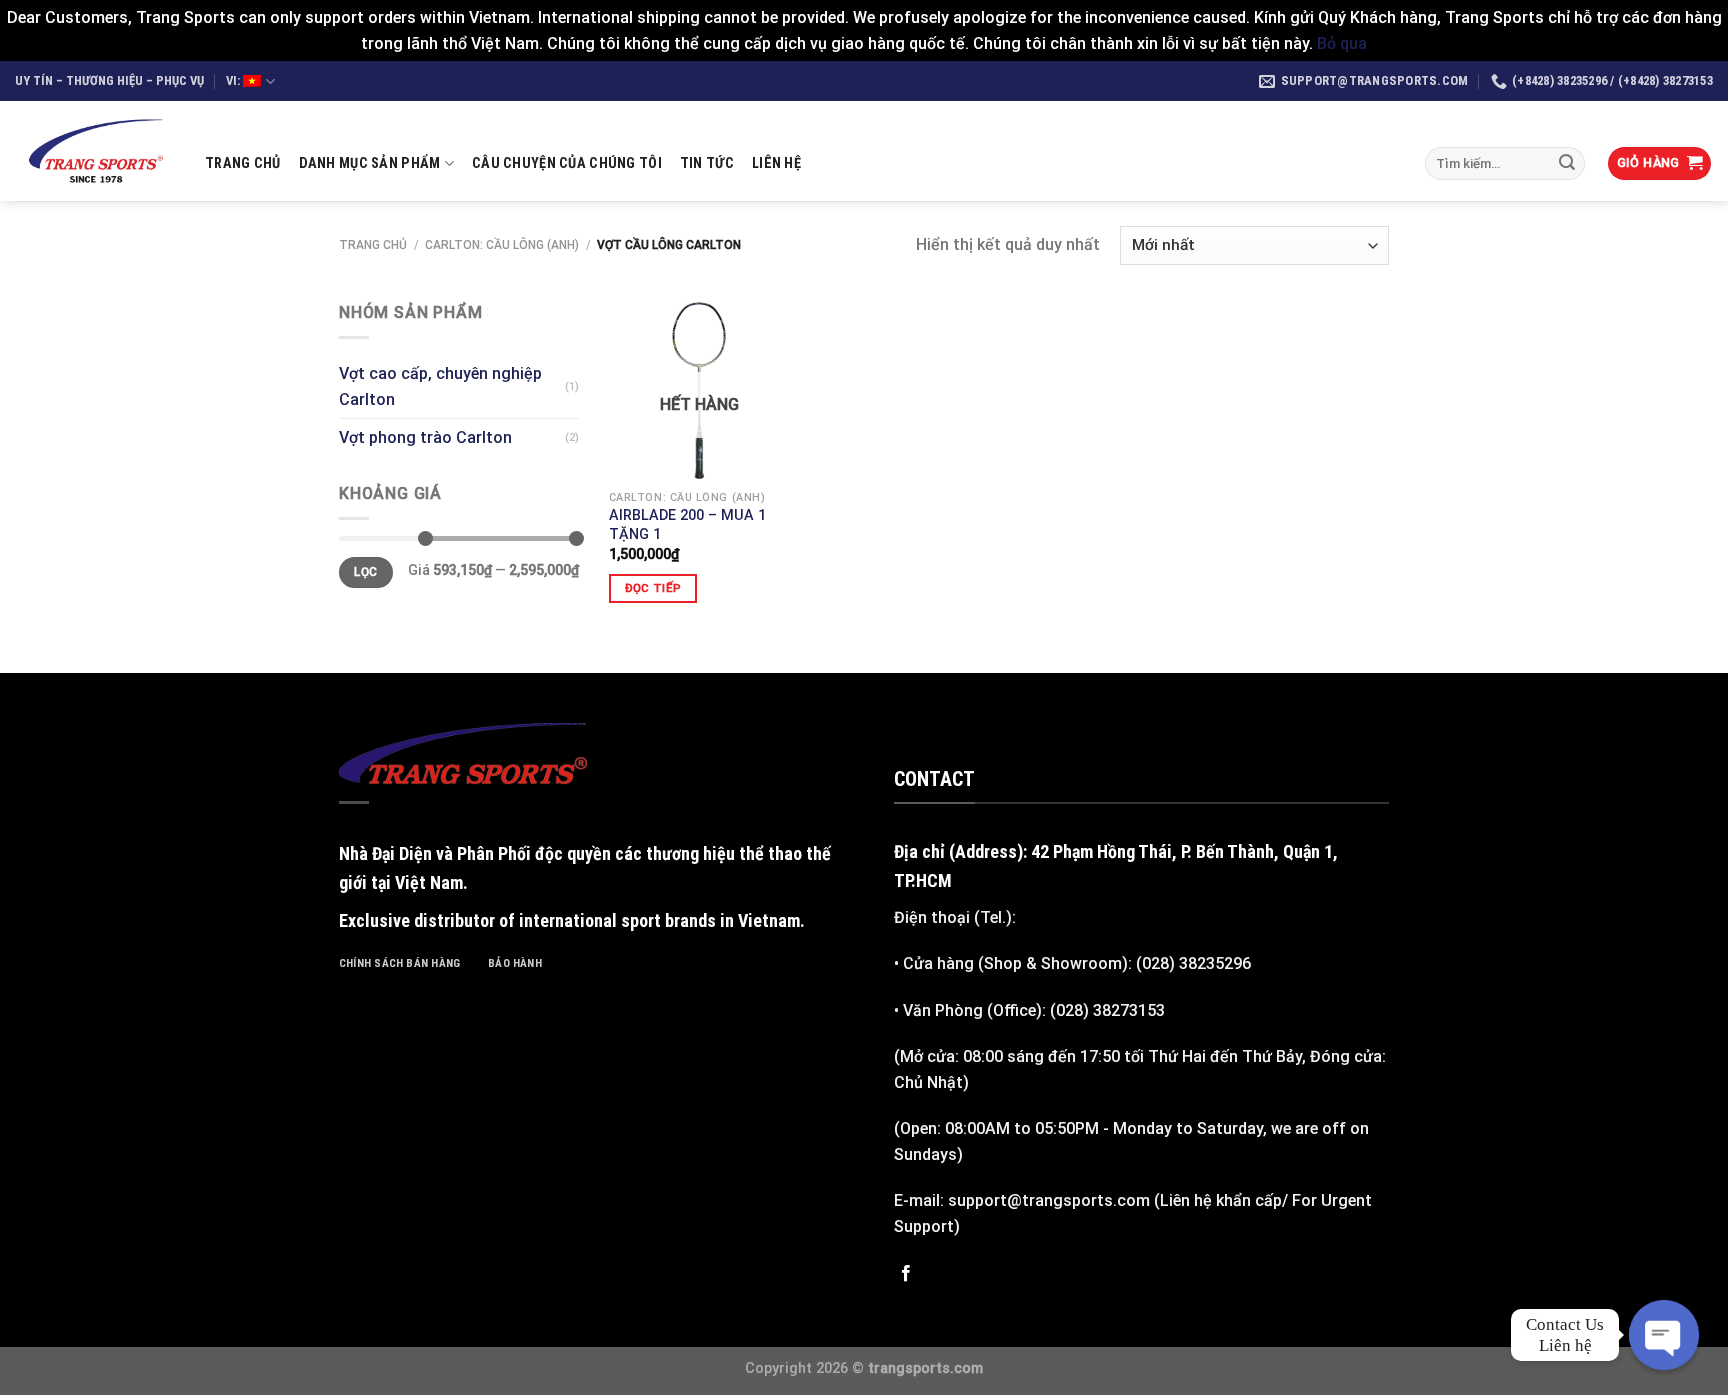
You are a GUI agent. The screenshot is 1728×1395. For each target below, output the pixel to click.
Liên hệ (776, 163)
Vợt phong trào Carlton (425, 437)
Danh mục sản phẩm (370, 163)
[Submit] (1567, 164)
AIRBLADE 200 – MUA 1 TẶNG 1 (687, 525)
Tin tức (707, 163)
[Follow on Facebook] (906, 1274)
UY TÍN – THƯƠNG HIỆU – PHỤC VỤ (109, 80)
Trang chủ (243, 163)
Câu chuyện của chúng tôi (567, 163)
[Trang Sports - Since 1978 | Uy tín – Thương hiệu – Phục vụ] (95, 151)
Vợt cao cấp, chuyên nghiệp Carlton (440, 386)
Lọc (365, 572)
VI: (234, 80)
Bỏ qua (1342, 43)
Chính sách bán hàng (399, 963)
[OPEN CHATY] (1664, 1335)
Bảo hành (515, 963)
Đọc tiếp (653, 588)
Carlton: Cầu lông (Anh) (502, 245)
